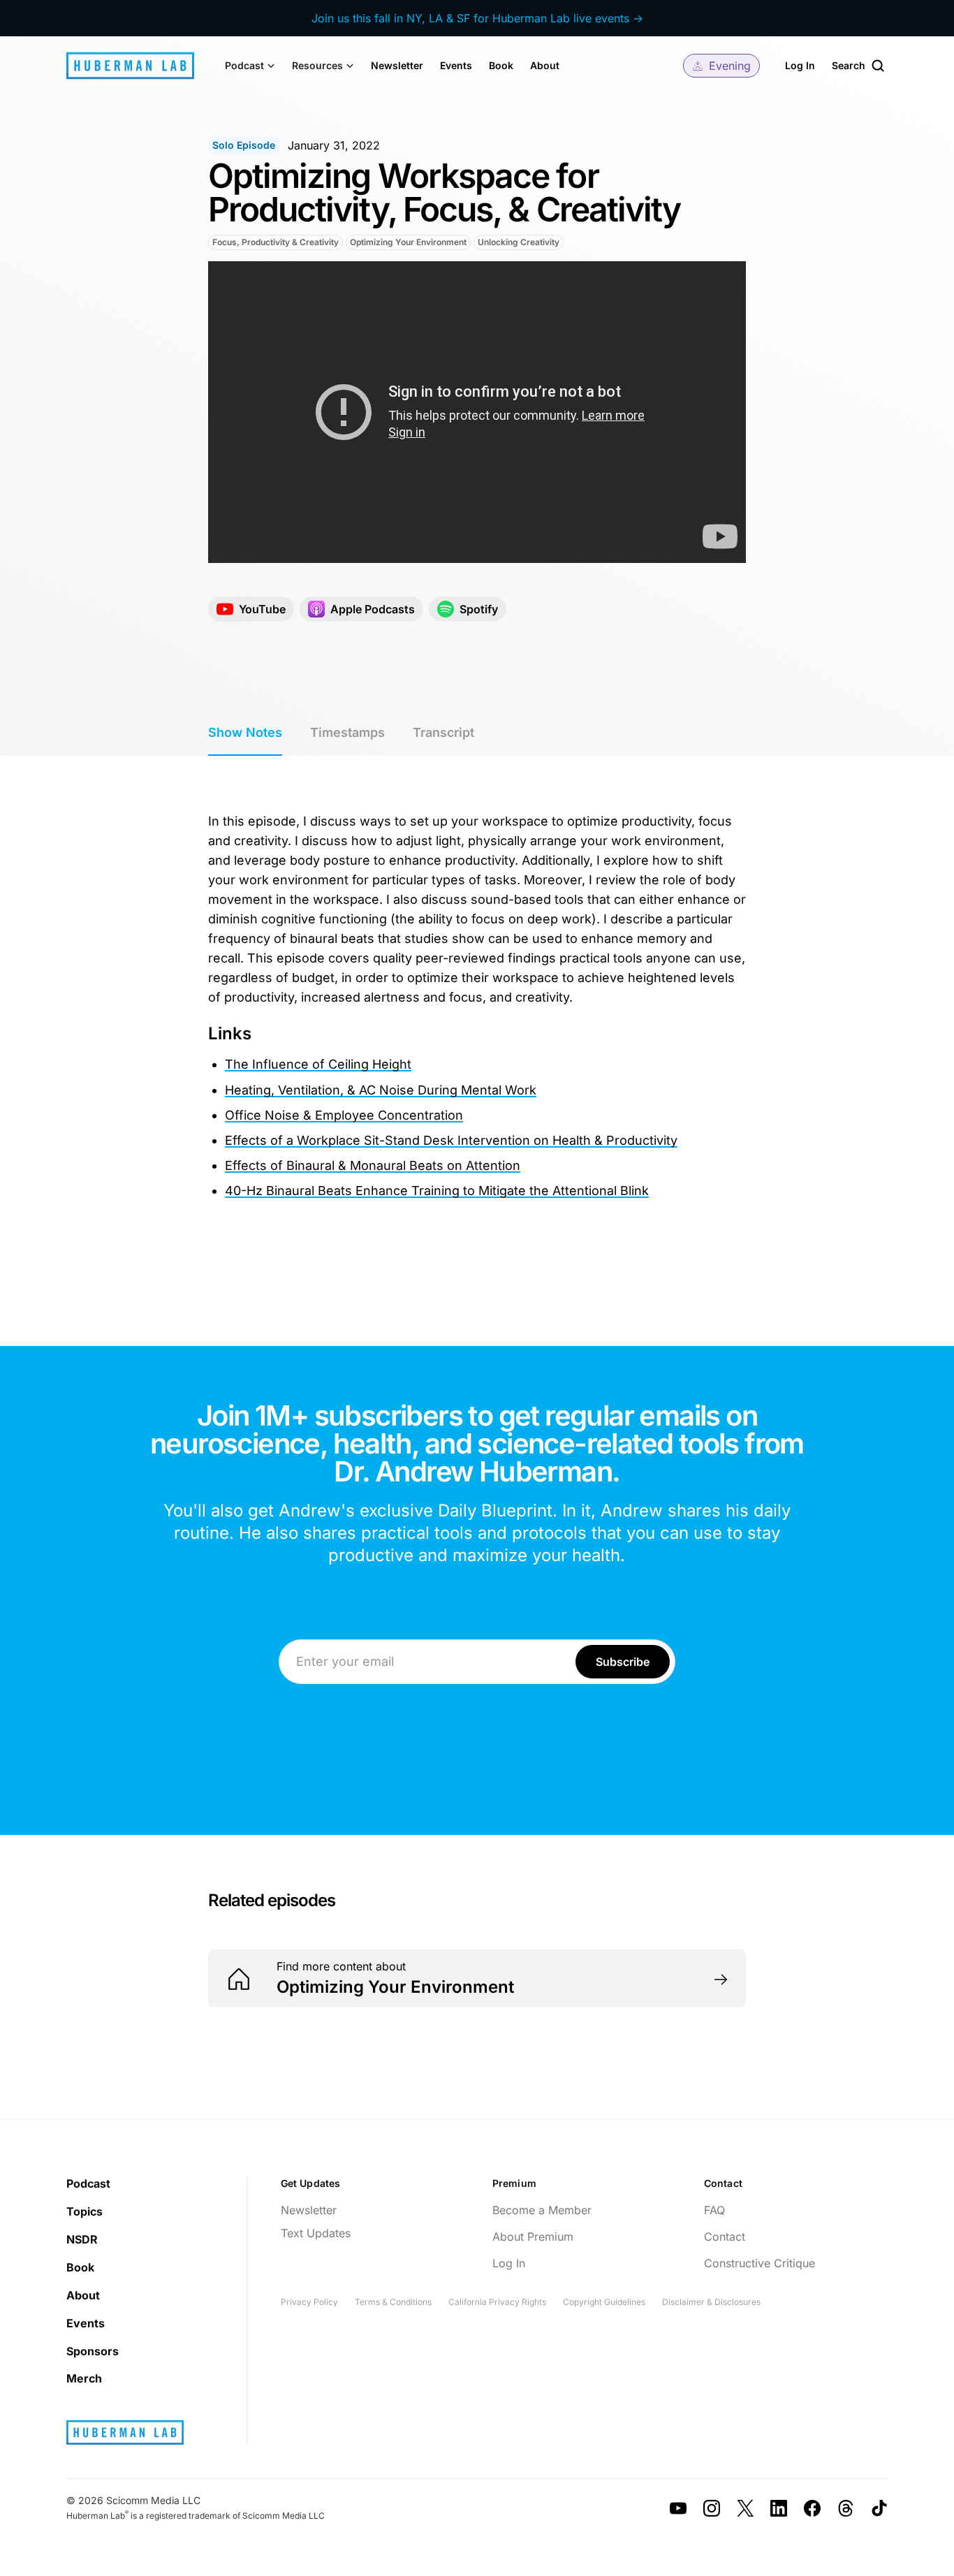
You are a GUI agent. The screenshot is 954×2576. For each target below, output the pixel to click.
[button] (250, 66)
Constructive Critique (759, 2263)
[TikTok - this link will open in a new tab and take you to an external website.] (879, 2508)
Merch (84, 2378)
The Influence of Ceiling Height (318, 1064)
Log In (800, 65)
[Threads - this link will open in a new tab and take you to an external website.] (846, 2508)
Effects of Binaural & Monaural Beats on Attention (373, 1165)
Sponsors (93, 2351)
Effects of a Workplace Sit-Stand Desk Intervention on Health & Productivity (451, 1140)
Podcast (88, 2183)
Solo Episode (244, 145)
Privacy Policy (309, 2302)
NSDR (82, 2239)
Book (501, 65)
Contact (725, 2237)
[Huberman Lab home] (130, 66)
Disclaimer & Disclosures (711, 2302)
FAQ (714, 2210)
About (545, 65)
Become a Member (542, 2210)
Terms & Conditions (393, 2302)
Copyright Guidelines (604, 2302)
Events (456, 65)
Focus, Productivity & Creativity (276, 242)
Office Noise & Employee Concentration (344, 1115)
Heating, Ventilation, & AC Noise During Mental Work (381, 1090)
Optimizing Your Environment (408, 242)
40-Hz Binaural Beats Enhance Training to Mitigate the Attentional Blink (437, 1191)
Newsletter (397, 65)
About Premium (533, 2237)
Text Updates (316, 2233)
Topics (85, 2211)
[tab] (245, 733)
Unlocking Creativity (519, 242)
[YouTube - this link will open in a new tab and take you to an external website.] (678, 2508)
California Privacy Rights (497, 2302)
